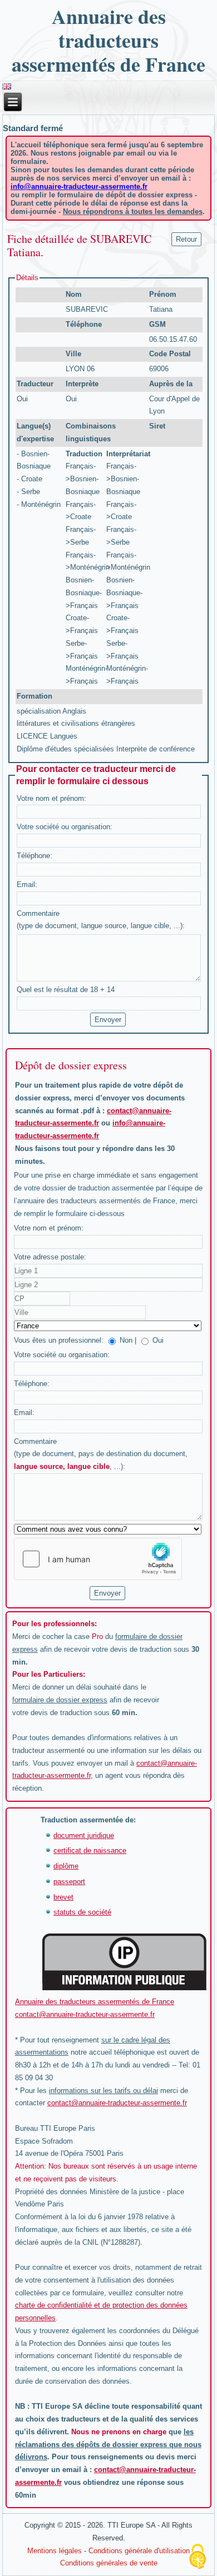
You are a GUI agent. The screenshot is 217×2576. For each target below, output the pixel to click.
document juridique (84, 1835)
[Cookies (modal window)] (198, 2557)
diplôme (66, 1866)
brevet (63, 1897)
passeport (69, 1882)
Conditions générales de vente (109, 2563)
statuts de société (82, 1912)
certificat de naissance (90, 1850)
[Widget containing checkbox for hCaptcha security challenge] (98, 1559)
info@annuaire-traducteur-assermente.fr (79, 186)
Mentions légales (55, 2551)
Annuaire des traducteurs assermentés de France (108, 40)
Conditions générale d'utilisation (139, 2551)
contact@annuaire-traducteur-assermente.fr (85, 2014)
